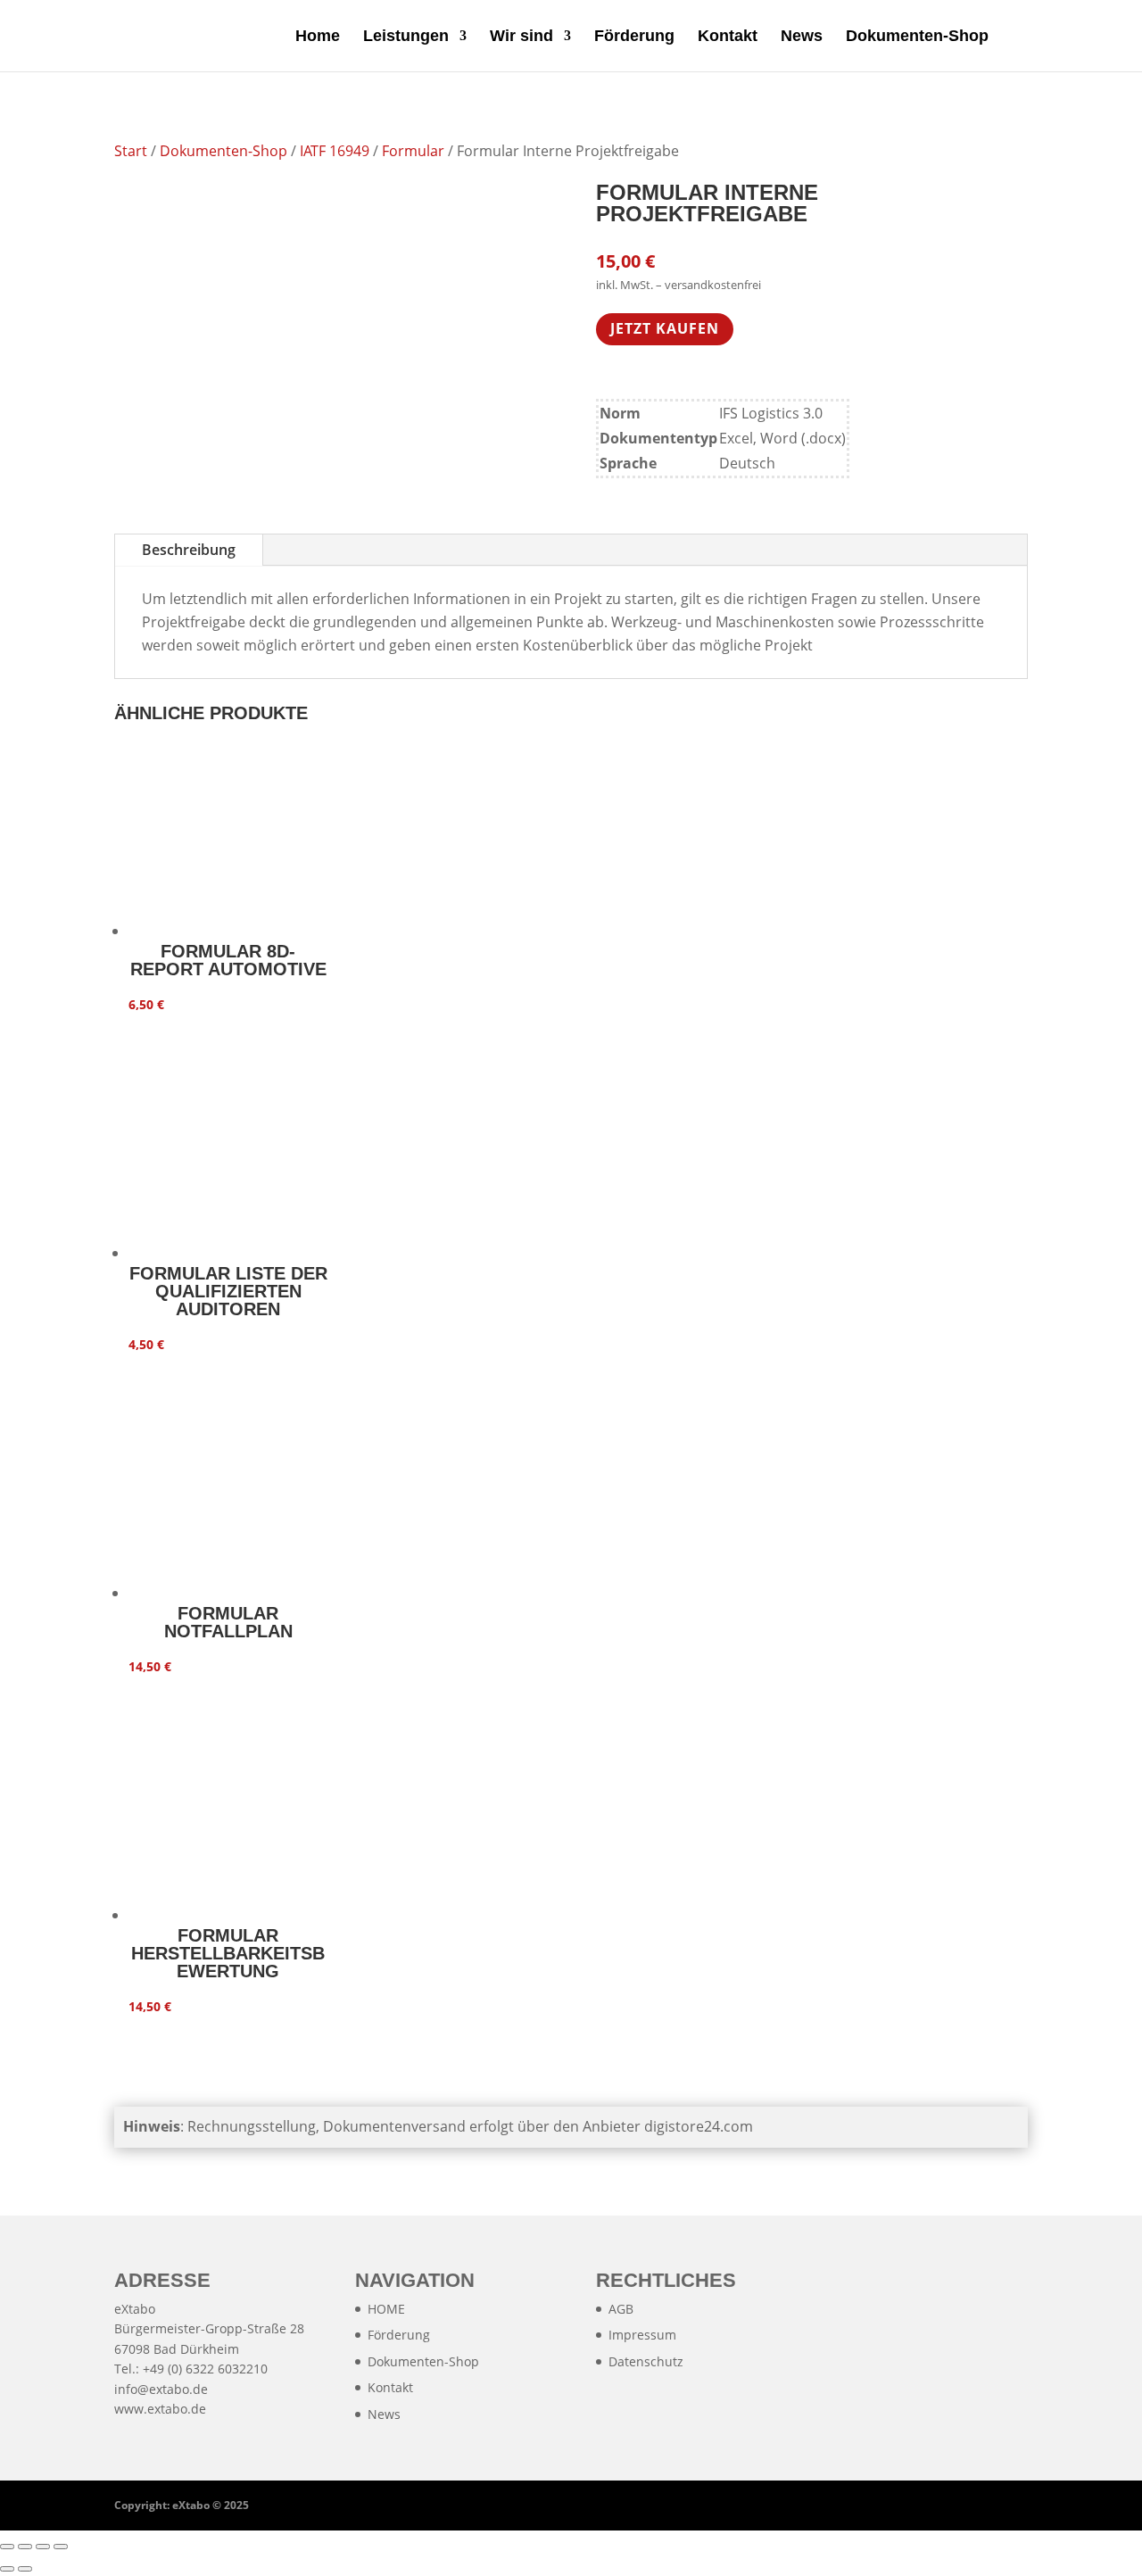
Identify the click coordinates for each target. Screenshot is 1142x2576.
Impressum (642, 2335)
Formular (413, 151)
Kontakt (728, 37)
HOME (386, 2309)
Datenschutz (646, 2361)
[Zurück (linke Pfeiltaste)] (7, 2569)
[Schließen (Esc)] (61, 2547)
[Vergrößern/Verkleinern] (7, 2547)
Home (318, 37)
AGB (621, 2309)
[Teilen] (43, 2547)
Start (131, 151)
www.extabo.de (160, 2409)
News (802, 37)
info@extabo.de (161, 2389)
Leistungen (406, 37)
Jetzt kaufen (665, 328)
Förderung (634, 37)
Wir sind (521, 37)
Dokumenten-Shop (917, 37)
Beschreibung (189, 550)
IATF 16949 (335, 151)
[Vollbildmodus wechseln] (25, 2547)
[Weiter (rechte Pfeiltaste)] (25, 2569)
